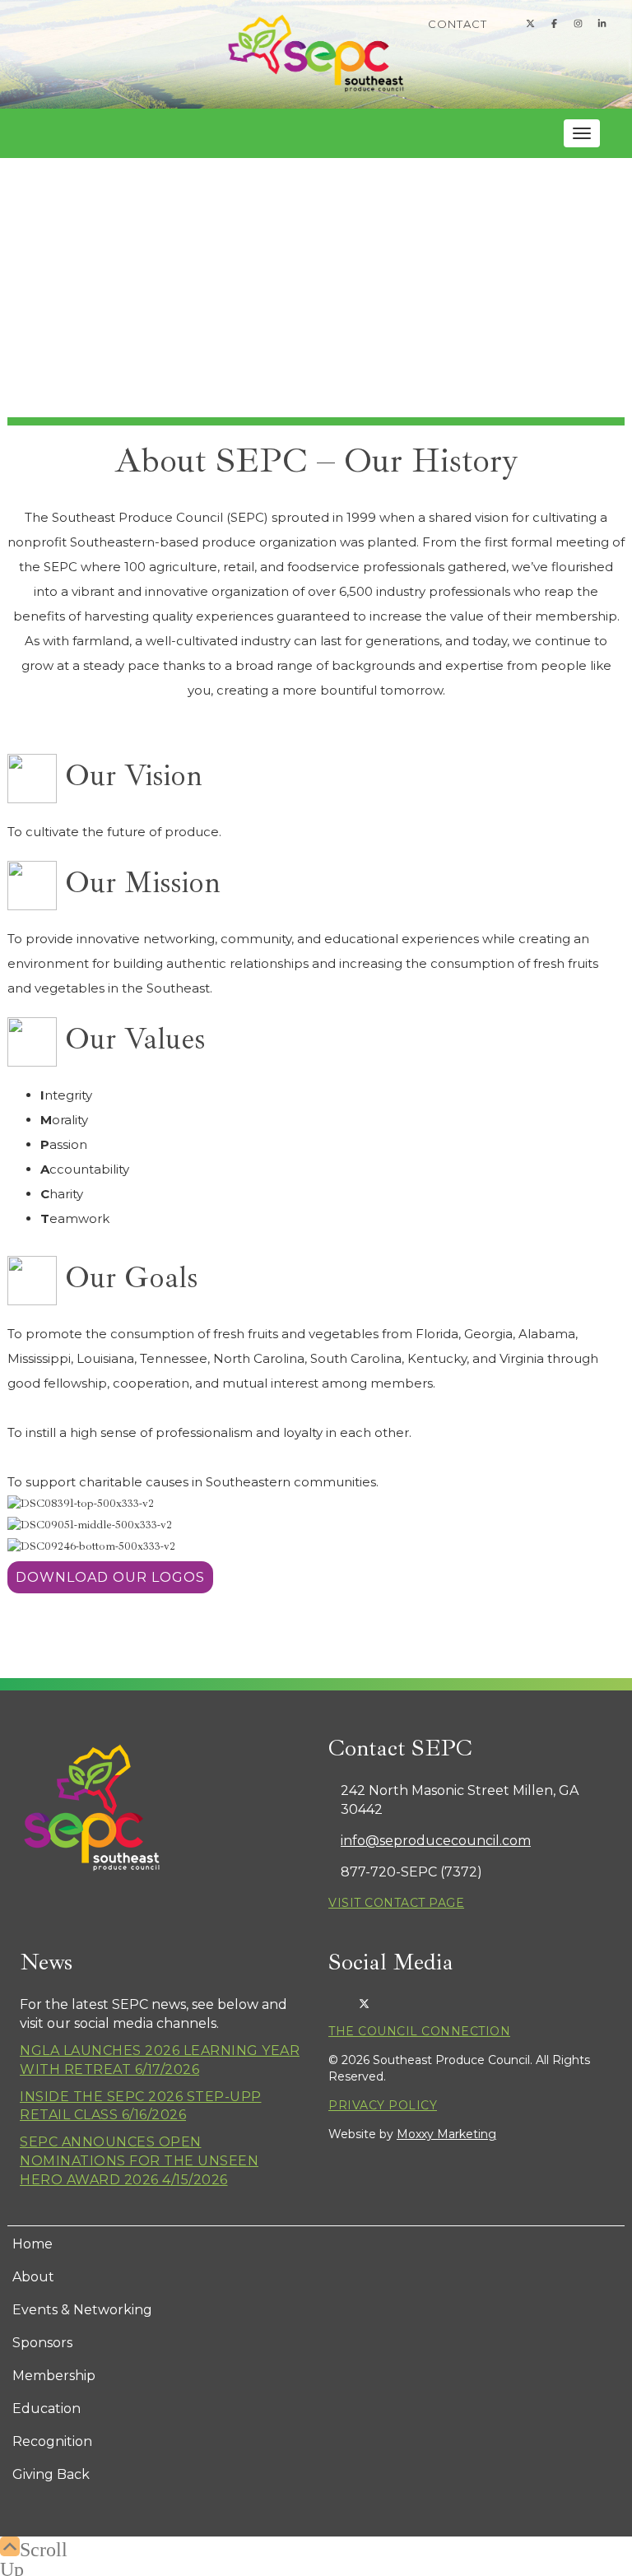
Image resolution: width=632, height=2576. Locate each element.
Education (46, 2409)
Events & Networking (82, 2310)
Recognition (52, 2441)
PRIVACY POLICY (383, 2105)
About (33, 2277)
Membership (54, 2376)
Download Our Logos (110, 1577)
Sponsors (42, 2343)
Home (33, 2244)
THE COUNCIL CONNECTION (419, 2031)
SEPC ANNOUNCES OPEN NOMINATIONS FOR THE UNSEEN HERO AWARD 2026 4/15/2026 (139, 2161)
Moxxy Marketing (446, 2134)
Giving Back (51, 2474)
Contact (458, 24)
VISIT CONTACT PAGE (396, 1903)
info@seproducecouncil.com (436, 1841)
